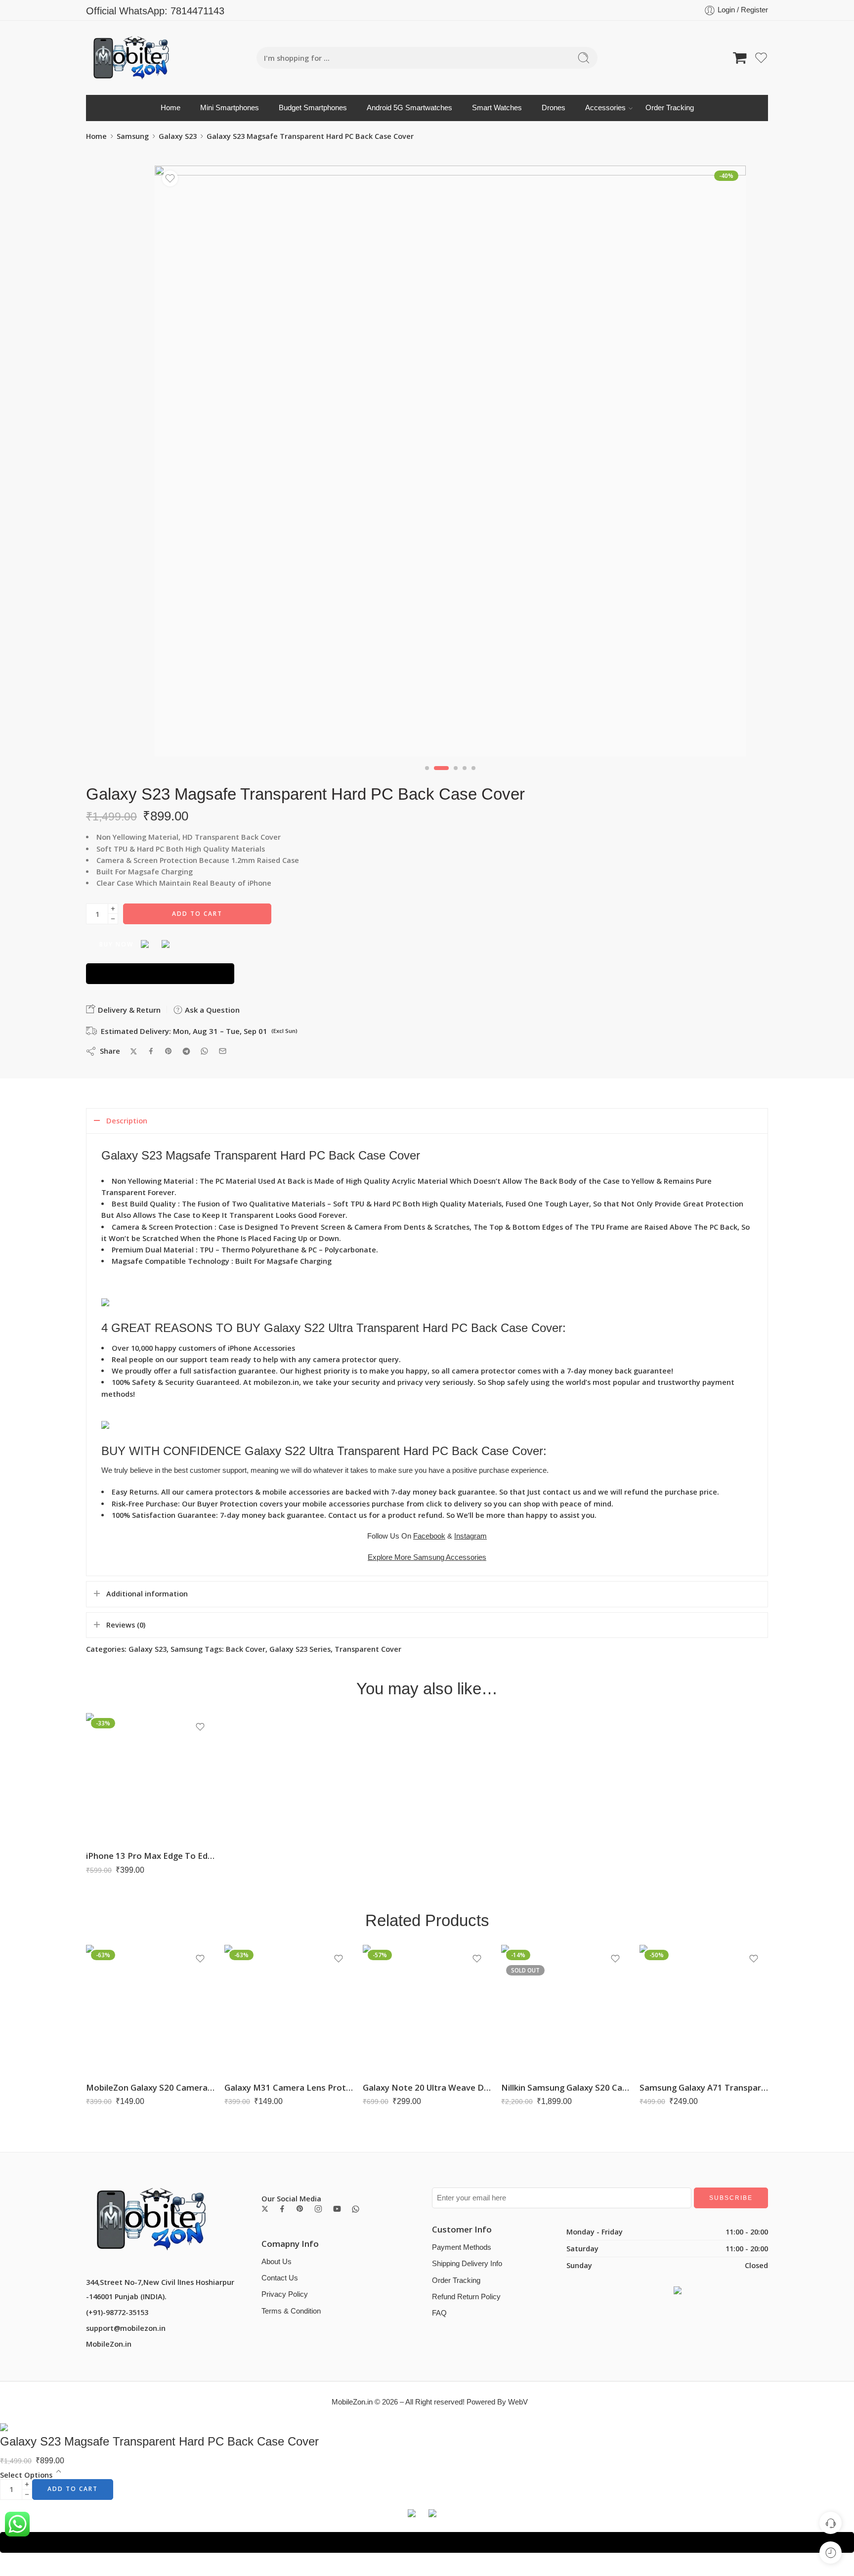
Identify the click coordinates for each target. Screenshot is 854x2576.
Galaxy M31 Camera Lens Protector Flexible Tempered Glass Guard (289, 2087)
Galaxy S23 (178, 136)
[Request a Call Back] (831, 2523)
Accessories (605, 108)
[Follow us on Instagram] (318, 2209)
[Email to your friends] (223, 1051)
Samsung (133, 136)
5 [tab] (473, 776)
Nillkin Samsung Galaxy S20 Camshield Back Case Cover (565, 2087)
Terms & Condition (291, 2311)
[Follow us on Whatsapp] (356, 2209)
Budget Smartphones (313, 108)
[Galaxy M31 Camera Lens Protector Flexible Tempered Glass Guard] (289, 2009)
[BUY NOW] (160, 974)
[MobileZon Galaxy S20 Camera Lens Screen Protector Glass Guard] (150, 2009)
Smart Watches (497, 108)
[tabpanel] (450, 464)
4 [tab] (465, 776)
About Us (277, 2262)
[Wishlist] (170, 178)
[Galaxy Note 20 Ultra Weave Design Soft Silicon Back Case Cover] (427, 2009)
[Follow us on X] (265, 2209)
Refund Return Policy (466, 2297)
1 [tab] (427, 776)
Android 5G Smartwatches (409, 108)
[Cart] (740, 58)
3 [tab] (456, 776)
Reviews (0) (126, 1625)
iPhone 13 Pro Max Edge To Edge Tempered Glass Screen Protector (150, 1856)
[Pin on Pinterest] (169, 1051)
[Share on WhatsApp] (204, 1051)
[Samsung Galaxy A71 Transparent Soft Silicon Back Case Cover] (704, 2009)
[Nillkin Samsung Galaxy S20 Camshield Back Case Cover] (565, 2009)
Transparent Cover (368, 1649)
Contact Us (280, 2278)
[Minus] (113, 919)
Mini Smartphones (230, 108)
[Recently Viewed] (831, 2553)
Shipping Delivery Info (467, 2264)
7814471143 (197, 11)
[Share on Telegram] (186, 1051)
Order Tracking (670, 108)
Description (127, 1121)
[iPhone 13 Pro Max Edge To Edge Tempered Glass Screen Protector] (150, 1777)
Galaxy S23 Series (300, 1649)
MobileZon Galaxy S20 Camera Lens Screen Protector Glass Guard (150, 2087)
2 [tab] (442, 776)
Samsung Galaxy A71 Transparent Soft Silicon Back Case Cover (704, 2087)
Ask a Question (211, 1010)
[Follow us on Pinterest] (300, 2209)
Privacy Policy (285, 2294)
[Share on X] (134, 1052)
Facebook (429, 1536)
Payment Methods (462, 2247)
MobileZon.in (109, 2344)
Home (171, 108)
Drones (554, 108)
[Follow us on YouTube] (337, 2209)
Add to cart (197, 914)
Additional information (147, 1594)
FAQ (439, 2313)
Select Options (26, 2475)
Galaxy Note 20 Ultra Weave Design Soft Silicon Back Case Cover (427, 2087)
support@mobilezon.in (126, 2328)
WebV (518, 2402)
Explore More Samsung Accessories (427, 1557)
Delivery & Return (128, 1010)
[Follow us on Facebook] (282, 2209)
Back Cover (246, 1649)
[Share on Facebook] (151, 1051)
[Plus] (113, 909)
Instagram (470, 1536)
